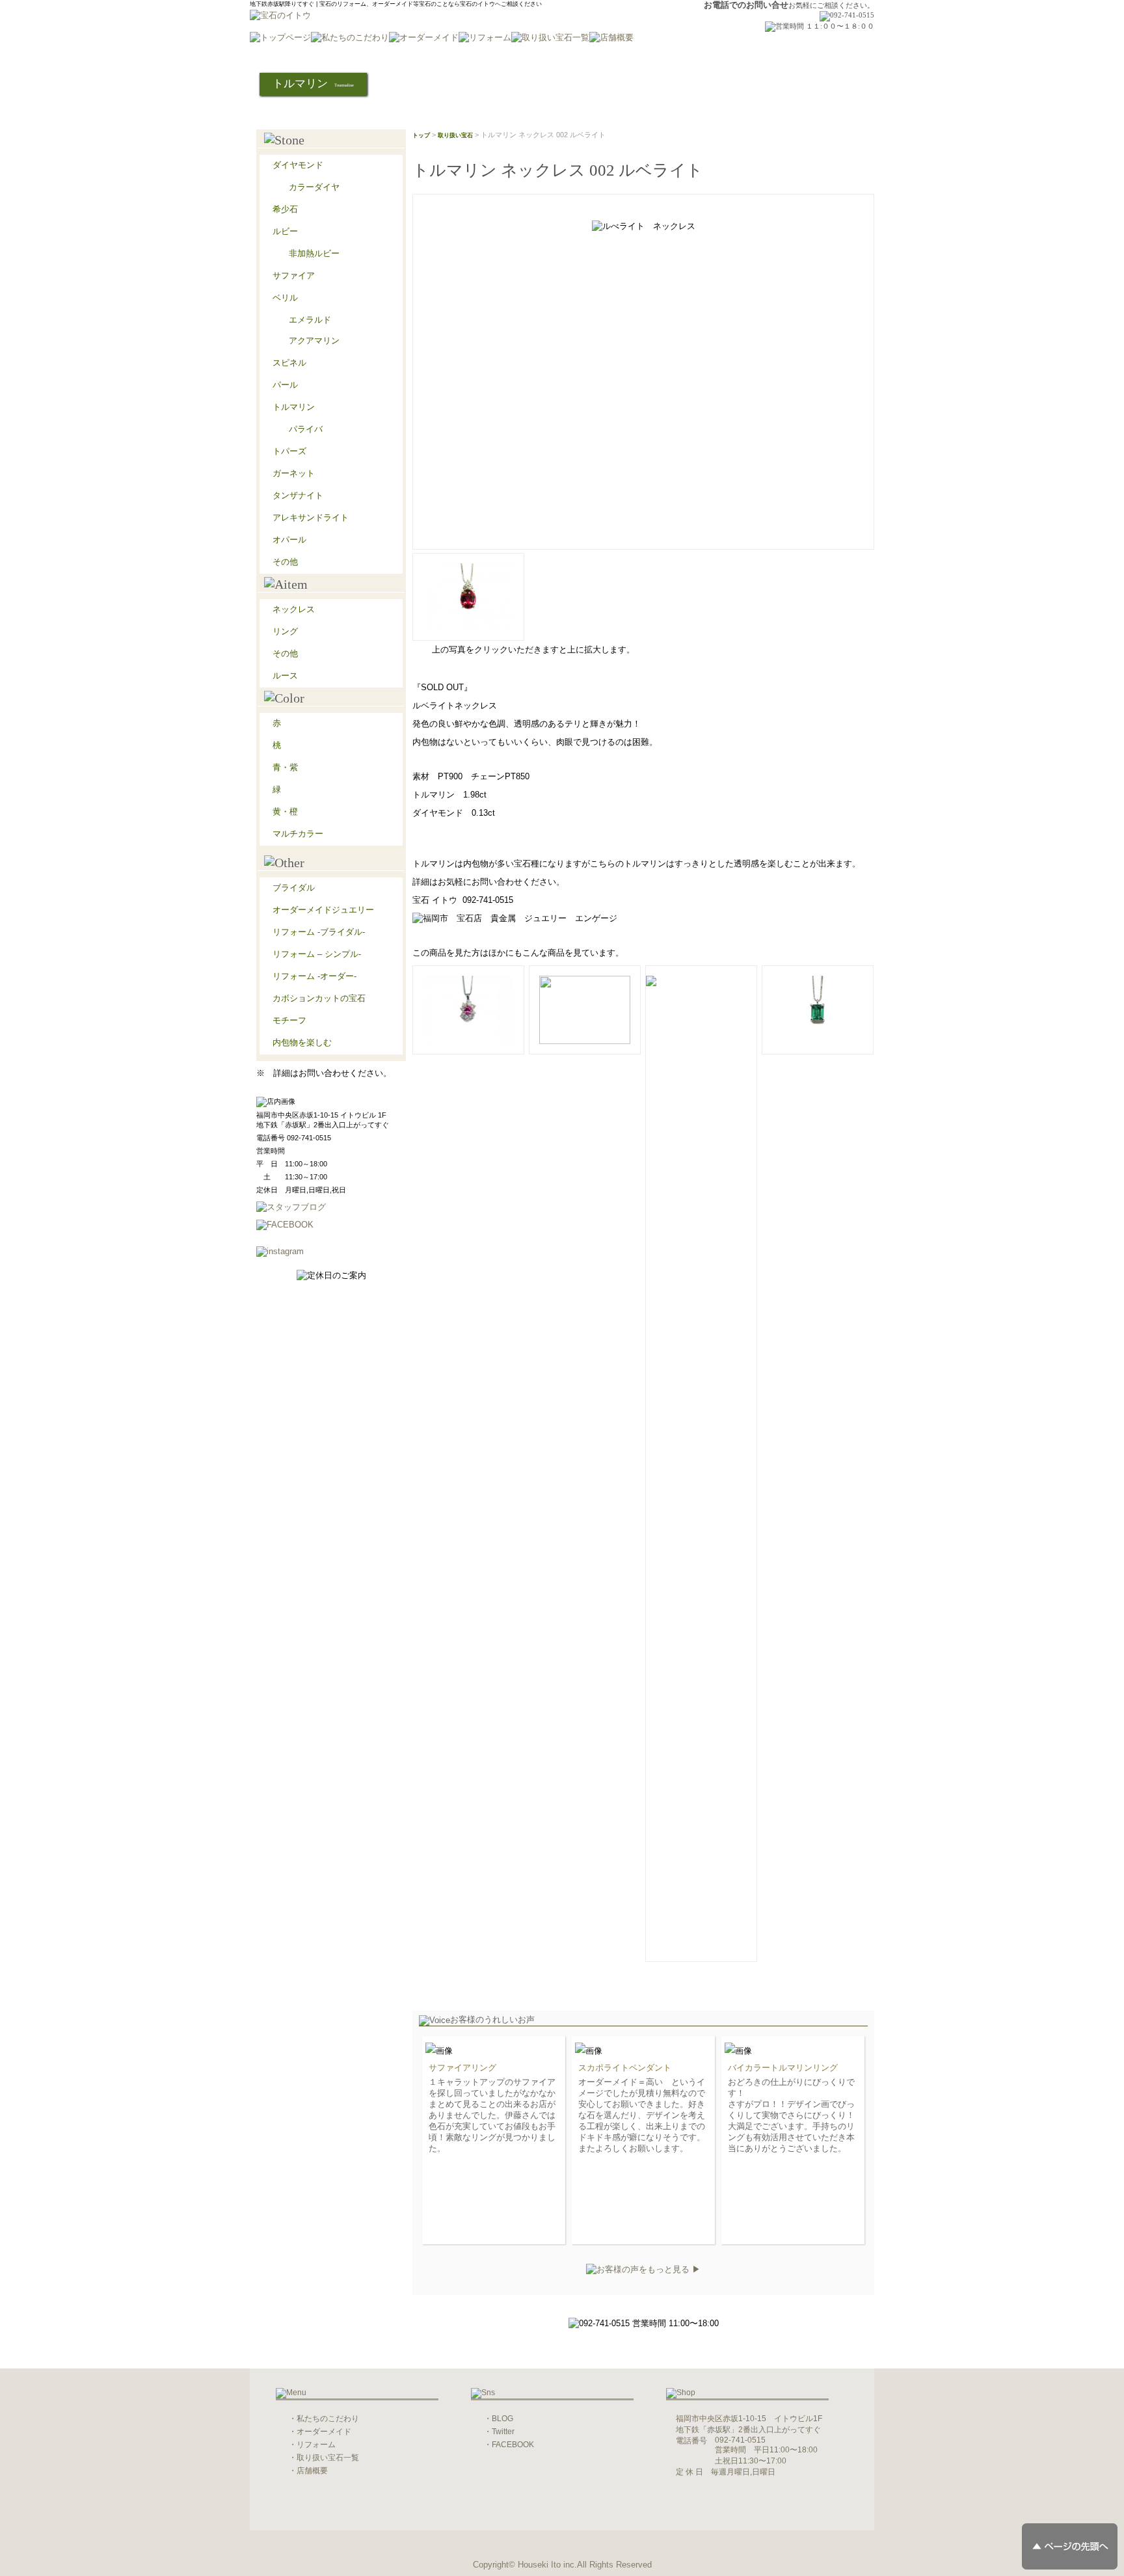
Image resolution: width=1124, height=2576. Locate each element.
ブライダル (294, 888)
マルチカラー (298, 834)
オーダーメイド (324, 2432)
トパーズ (289, 451)
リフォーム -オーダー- (314, 976)
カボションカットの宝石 (319, 998)
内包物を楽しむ (302, 1042)
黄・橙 (285, 812)
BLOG (502, 2419)
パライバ (306, 429)
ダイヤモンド (298, 165)
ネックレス (294, 609)
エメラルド (310, 320)
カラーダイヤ (314, 187)
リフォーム (316, 2445)
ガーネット (294, 473)
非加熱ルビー (314, 253)
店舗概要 (312, 2471)
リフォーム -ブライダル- (319, 932)
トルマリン (294, 407)
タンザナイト (298, 495)
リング (285, 631)
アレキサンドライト (311, 517)
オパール (289, 540)
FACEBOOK (513, 2445)
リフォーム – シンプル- (317, 954)
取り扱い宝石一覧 (328, 2458)
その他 (285, 562)
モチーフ (289, 1020)
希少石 (285, 209)
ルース (285, 676)
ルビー (285, 231)
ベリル (285, 298)
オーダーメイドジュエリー (323, 910)
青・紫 (285, 767)
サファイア (294, 275)
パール (285, 385)
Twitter (503, 2432)
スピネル (289, 363)
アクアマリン (314, 341)
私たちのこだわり (328, 2419)
